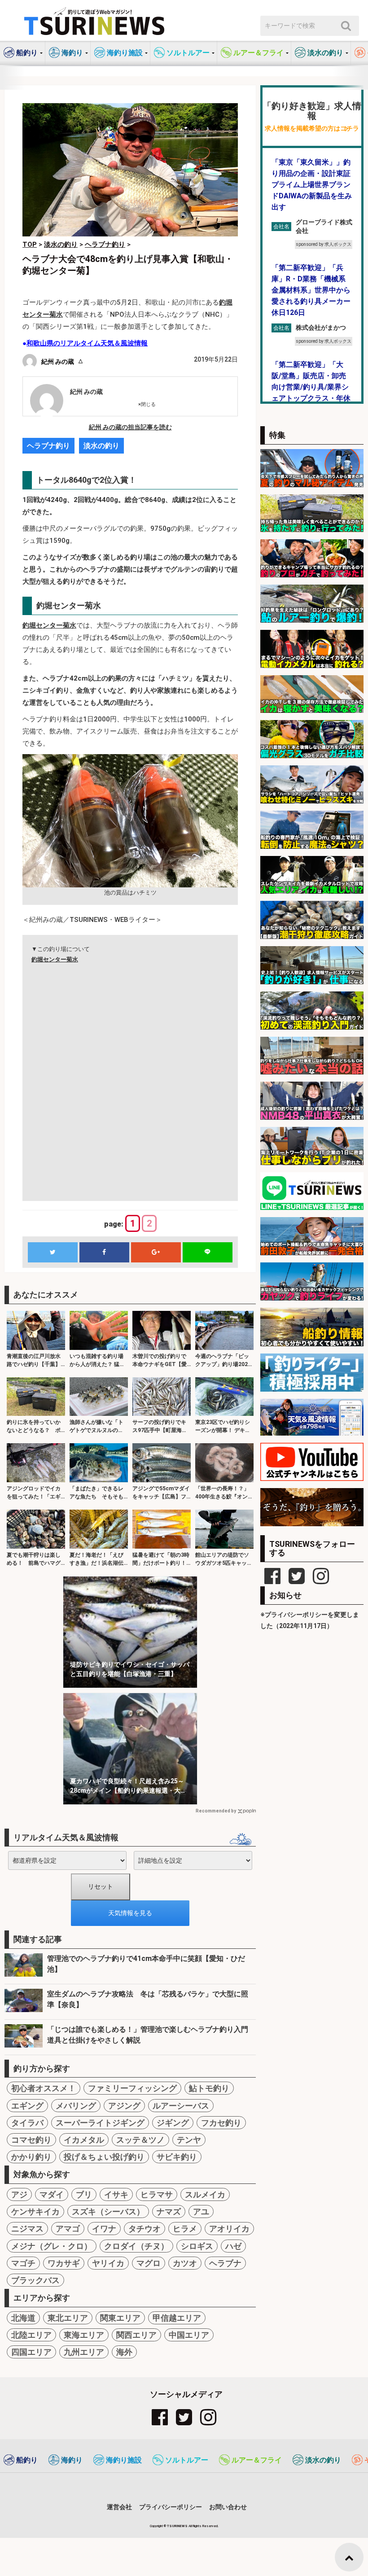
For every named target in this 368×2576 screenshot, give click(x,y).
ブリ (84, 2194)
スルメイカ (205, 2194)
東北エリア (68, 2318)
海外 (124, 2352)
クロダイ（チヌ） (136, 2246)
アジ (19, 2194)
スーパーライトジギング (100, 2123)
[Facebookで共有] (104, 1252)
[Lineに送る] (207, 1252)
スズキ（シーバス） (108, 2211)
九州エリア (84, 2352)
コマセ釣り (31, 2140)
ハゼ (233, 2246)
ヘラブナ (225, 2263)
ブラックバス (35, 2280)
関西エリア (136, 2335)
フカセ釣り (221, 2123)
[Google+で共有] (156, 1252)
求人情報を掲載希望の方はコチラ (312, 129)
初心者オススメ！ (44, 2088)
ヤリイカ (108, 2263)
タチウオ (145, 2229)
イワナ (104, 2229)
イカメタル (84, 2140)
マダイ (52, 2194)
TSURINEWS (178, 2526)
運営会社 (119, 2507)
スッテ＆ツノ (140, 2140)
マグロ (149, 2263)
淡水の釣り (101, 446)
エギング (27, 2106)
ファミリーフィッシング (132, 2088)
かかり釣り (31, 2157)
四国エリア (31, 2352)
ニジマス (27, 2229)
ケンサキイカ (35, 2211)
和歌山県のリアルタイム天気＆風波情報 (87, 343)
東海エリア (84, 2335)
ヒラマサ (157, 2194)
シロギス (197, 2246)
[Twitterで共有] (53, 1252)
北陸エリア (31, 2335)
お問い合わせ (228, 2507)
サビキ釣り (177, 2157)
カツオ (185, 2263)
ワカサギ (64, 2263)
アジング (124, 2106)
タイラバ (27, 2123)
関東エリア (120, 2318)
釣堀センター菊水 (49, 625)
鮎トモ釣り (209, 2088)
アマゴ (68, 2229)
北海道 (23, 2318)
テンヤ (189, 2140)
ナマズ (169, 2211)
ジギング (173, 2123)
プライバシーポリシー (171, 2507)
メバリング (76, 2106)
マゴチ (23, 2263)
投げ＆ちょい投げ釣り (104, 2157)
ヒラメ (185, 2229)
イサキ (116, 2194)
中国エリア (189, 2335)
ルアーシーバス (181, 2106)
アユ (201, 2211)
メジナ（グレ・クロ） (52, 2246)
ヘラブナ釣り (48, 446)
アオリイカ (229, 2229)
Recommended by (216, 1811)
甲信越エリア (177, 2318)
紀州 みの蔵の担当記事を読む (130, 427)
